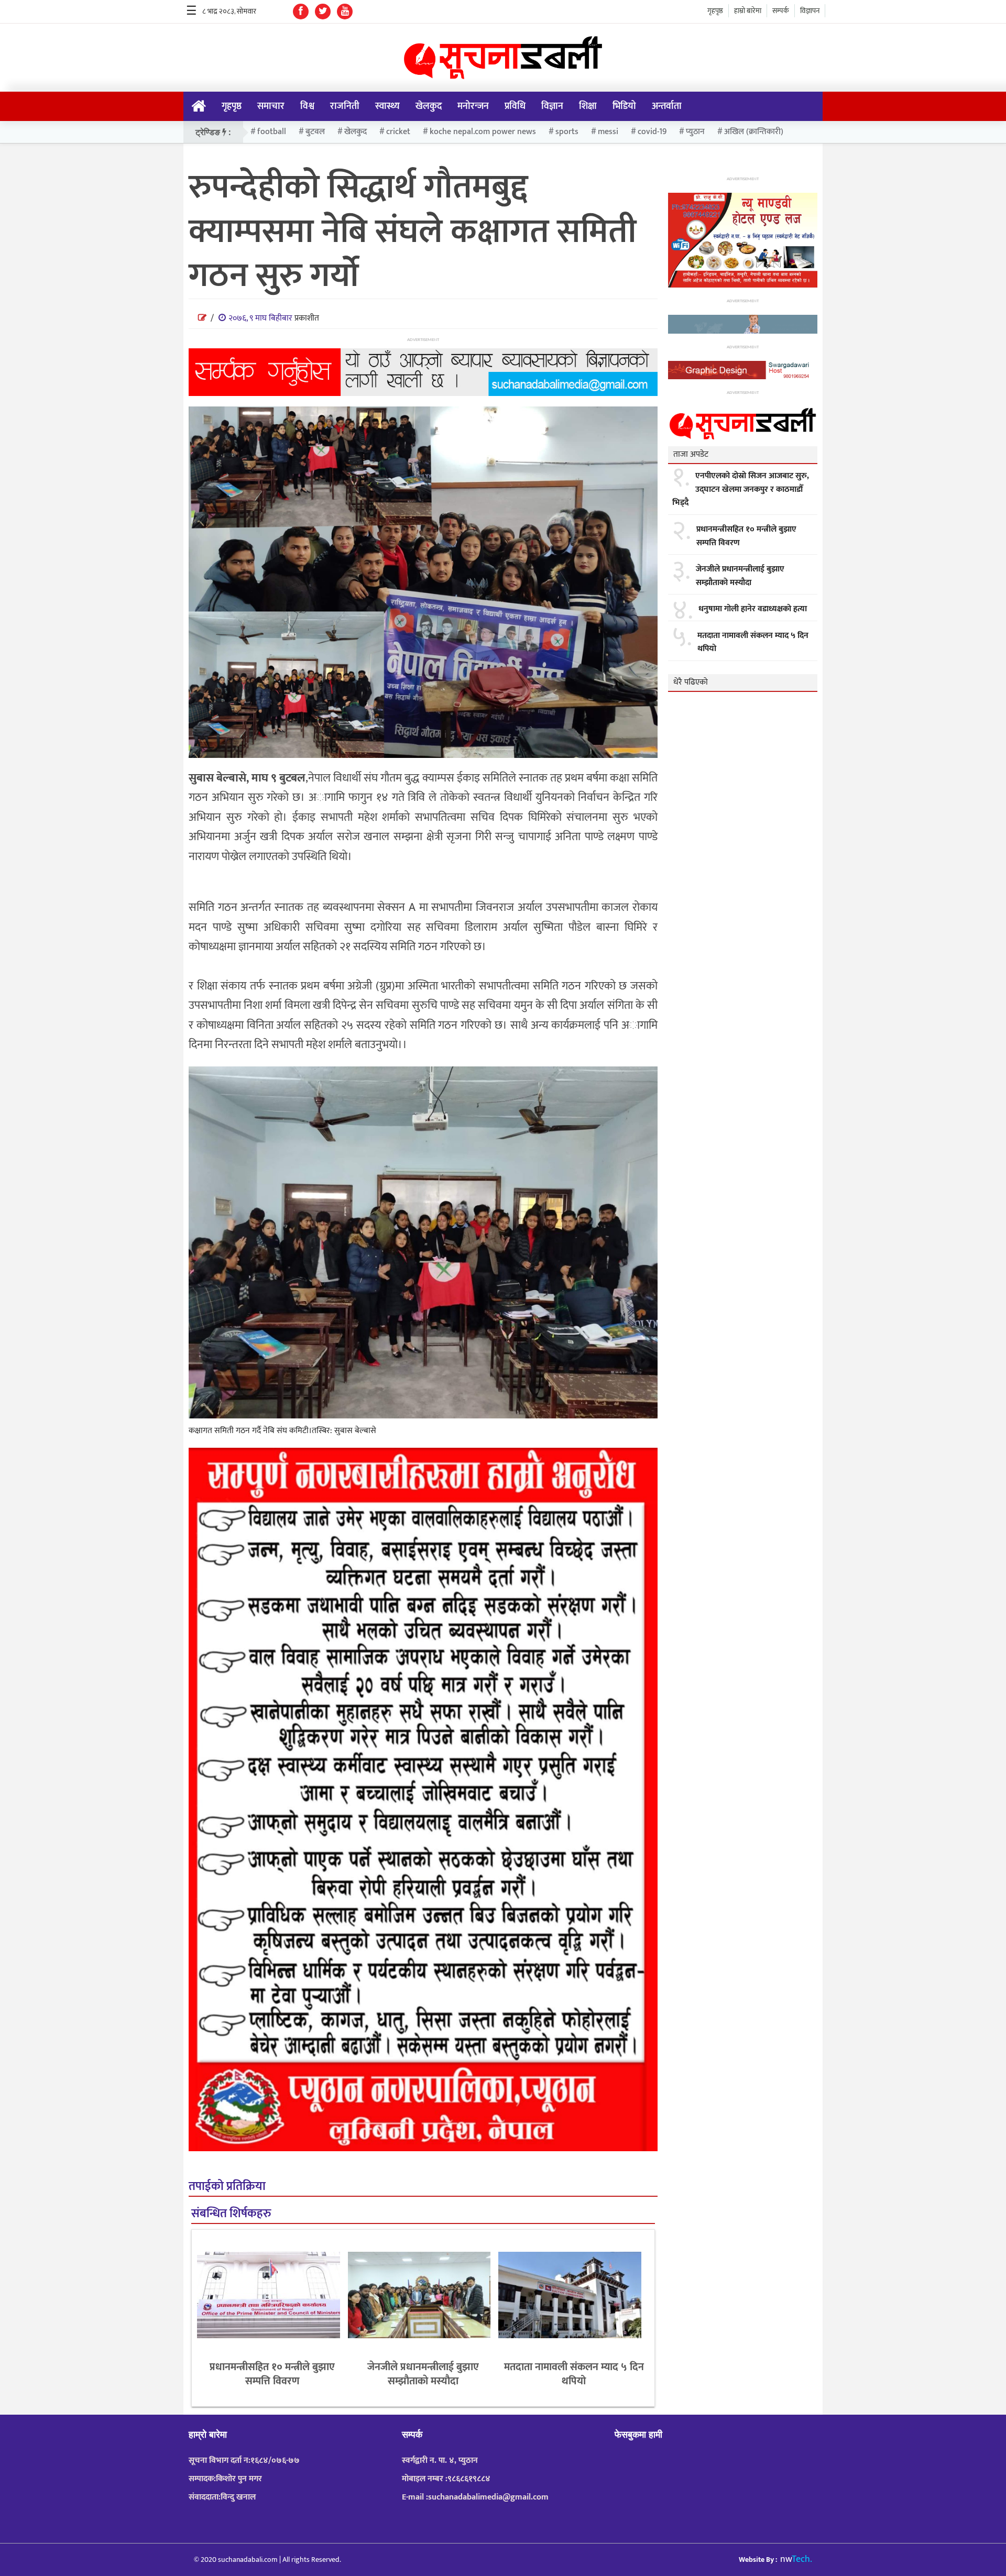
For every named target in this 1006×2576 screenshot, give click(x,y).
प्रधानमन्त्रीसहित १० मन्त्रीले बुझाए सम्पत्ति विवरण (272, 2374)
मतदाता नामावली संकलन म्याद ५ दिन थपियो (574, 2374)
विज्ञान (552, 106)
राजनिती (345, 106)
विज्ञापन (810, 11)
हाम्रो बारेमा (748, 11)
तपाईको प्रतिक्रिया (227, 2187)
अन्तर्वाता (667, 106)
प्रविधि (515, 106)
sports (567, 132)
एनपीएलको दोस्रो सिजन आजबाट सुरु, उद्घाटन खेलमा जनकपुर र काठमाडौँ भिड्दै (741, 489)
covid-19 (652, 132)
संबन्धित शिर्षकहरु (231, 2214)
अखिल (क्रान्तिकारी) (754, 132)
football (272, 132)
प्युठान (695, 132)
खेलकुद (429, 106)
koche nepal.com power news (483, 132)
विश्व (307, 106)
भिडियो (624, 106)
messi (608, 132)
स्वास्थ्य (387, 106)
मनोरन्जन (473, 106)
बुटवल (315, 132)
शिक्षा (588, 106)
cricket (398, 132)
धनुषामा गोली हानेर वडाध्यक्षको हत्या (753, 609)
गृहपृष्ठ (715, 11)
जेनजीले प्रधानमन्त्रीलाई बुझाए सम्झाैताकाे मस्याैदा (423, 2374)
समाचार (271, 106)
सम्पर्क (781, 11)
